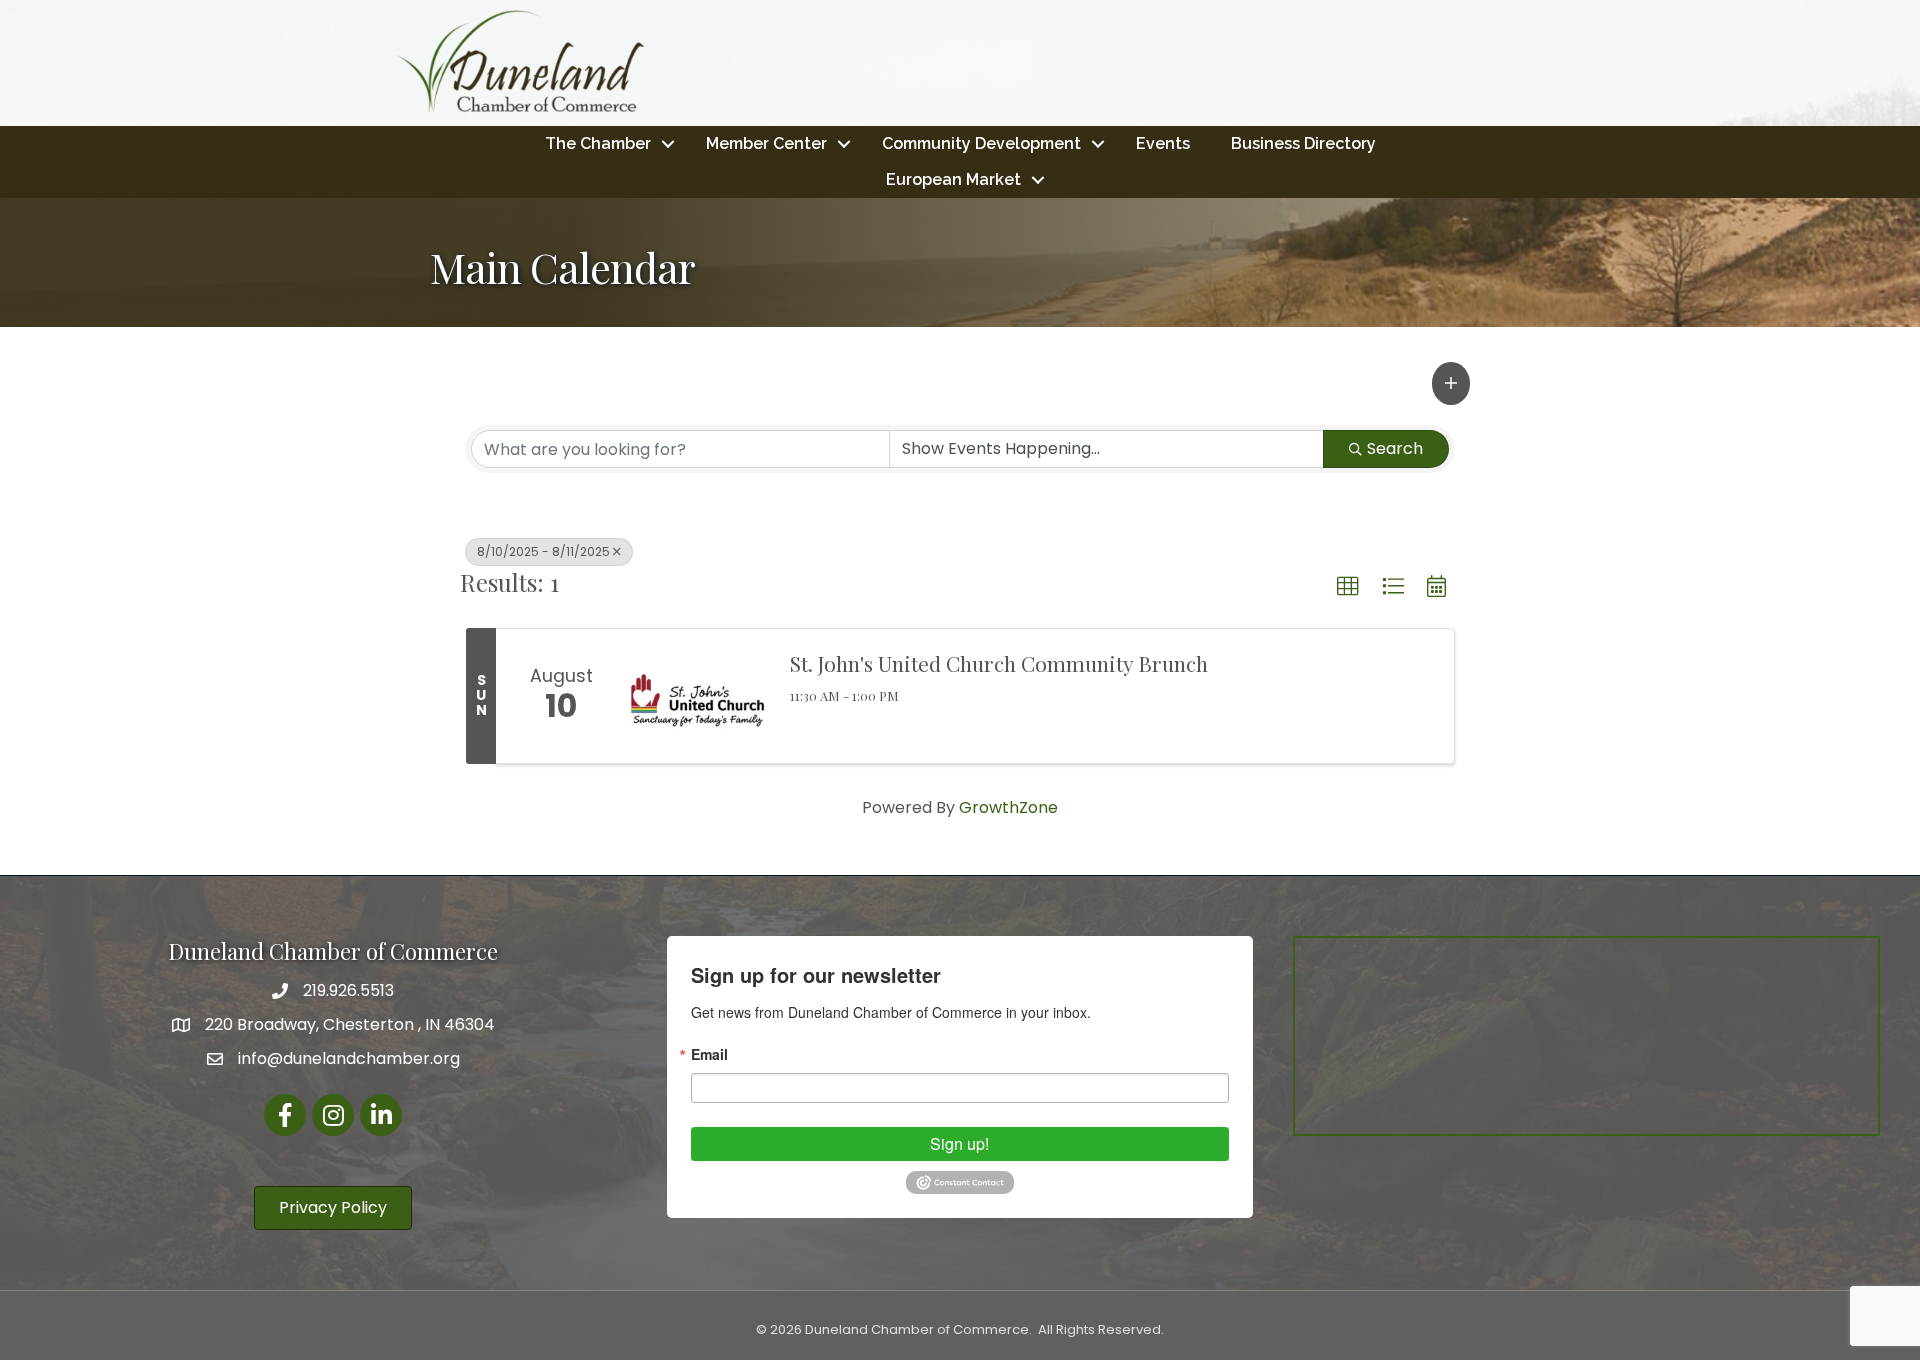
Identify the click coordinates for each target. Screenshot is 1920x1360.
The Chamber (598, 143)
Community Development (981, 143)
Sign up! (959, 1143)
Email (709, 1054)
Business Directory (1303, 143)
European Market (953, 179)
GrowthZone (1008, 807)
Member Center (766, 143)
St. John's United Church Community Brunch (999, 663)
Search (1395, 448)
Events (1163, 143)
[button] (1451, 383)
